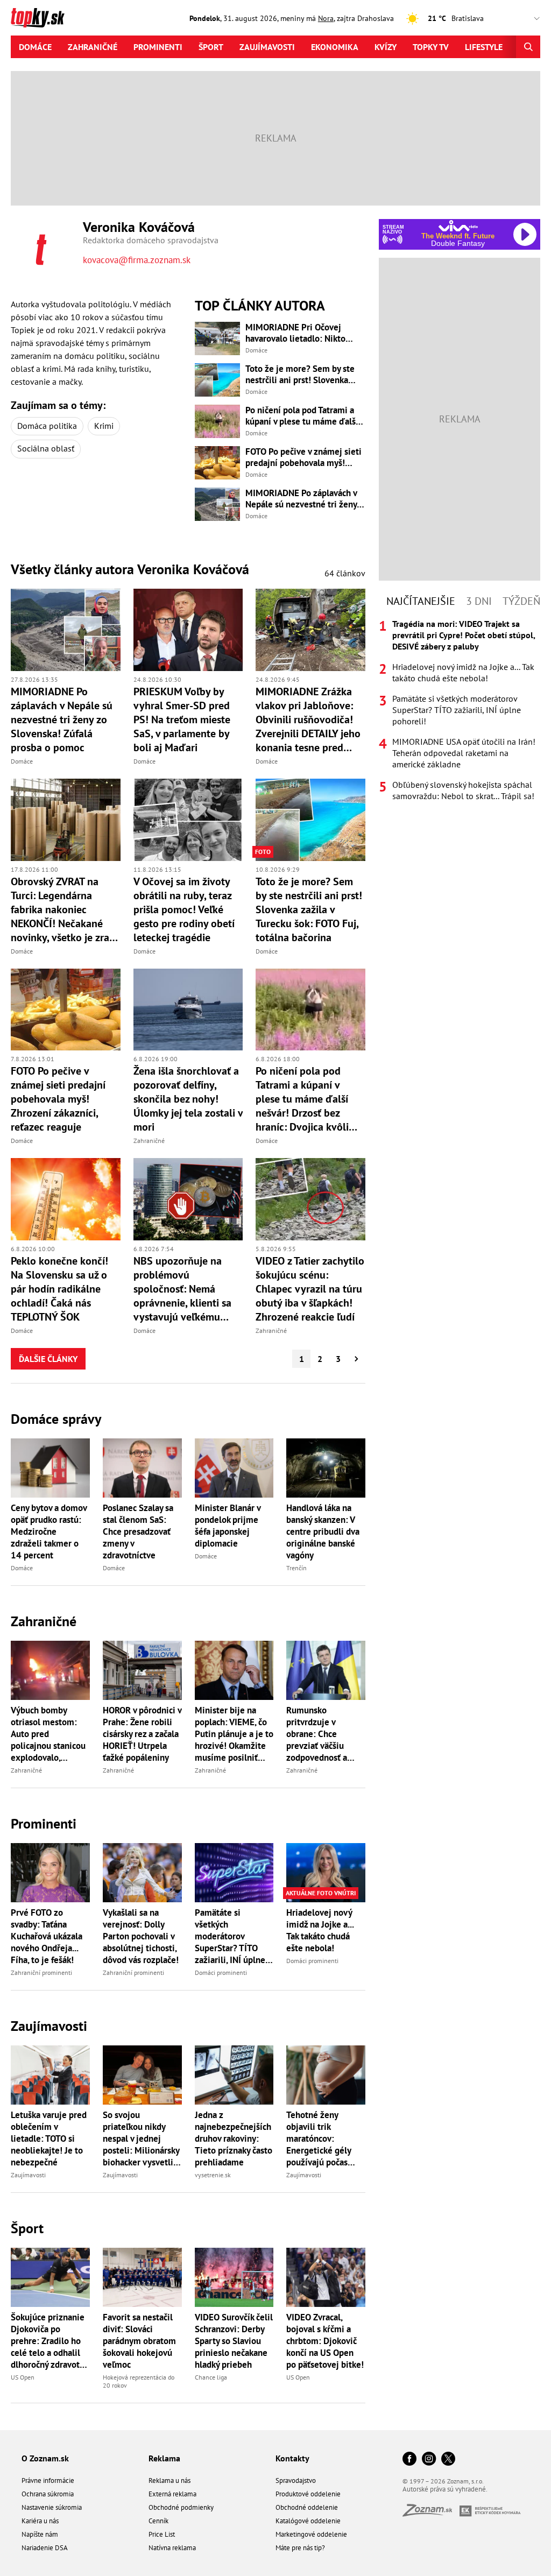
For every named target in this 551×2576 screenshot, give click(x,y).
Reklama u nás (169, 2480)
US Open (23, 2377)
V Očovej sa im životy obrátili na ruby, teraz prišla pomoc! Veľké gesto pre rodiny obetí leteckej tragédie (184, 909)
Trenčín (296, 1568)
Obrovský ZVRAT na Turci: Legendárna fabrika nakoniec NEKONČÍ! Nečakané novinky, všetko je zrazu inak (65, 909)
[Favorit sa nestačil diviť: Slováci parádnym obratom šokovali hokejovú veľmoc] (142, 2277)
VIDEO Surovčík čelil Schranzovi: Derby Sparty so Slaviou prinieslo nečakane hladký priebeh (234, 2341)
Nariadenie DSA (45, 2548)
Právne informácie (48, 2480)
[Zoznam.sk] (431, 2513)
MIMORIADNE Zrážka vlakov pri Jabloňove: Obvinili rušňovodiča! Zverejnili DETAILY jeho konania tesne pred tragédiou (308, 719)
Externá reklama (172, 2494)
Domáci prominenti (221, 1972)
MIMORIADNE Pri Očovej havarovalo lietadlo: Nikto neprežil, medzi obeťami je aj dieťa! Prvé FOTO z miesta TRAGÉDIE (302, 333)
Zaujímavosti (267, 47)
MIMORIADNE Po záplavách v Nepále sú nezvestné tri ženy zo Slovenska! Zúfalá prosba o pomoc (302, 499)
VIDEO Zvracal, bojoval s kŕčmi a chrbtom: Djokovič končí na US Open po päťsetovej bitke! (325, 2341)
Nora (326, 18)
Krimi (104, 426)
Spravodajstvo (296, 2480)
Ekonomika (335, 47)
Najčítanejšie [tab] (421, 601)
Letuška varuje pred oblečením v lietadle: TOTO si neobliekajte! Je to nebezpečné (49, 2139)
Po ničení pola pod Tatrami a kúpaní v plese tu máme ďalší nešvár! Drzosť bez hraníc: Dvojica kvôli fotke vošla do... (302, 416)
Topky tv (431, 47)
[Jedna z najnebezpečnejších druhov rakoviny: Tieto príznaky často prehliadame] (234, 2075)
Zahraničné (93, 47)
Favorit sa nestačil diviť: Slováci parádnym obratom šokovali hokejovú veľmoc (139, 2341)
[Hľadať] (528, 47)
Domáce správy (56, 1419)
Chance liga (211, 2377)
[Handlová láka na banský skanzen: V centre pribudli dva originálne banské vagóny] (326, 1468)
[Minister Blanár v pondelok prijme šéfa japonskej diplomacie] (234, 1468)
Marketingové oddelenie (311, 2534)
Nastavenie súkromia (52, 2507)
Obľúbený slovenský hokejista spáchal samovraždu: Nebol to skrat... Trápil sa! (463, 790)
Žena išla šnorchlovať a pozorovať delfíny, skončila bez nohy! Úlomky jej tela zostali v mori (188, 1099)
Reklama (164, 2458)
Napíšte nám (40, 2534)
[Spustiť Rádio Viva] (458, 226)
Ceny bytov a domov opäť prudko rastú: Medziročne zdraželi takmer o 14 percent (49, 1532)
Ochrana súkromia (48, 2494)
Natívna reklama (172, 2548)
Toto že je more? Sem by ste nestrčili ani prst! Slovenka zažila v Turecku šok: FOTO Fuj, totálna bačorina (304, 375)
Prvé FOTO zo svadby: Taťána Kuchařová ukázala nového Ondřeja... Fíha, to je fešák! (47, 1936)
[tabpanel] (460, 710)
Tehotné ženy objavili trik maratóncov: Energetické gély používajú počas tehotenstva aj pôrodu (319, 2139)
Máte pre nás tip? (300, 2548)
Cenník (158, 2521)
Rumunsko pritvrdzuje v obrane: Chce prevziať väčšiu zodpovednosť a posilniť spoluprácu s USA (323, 1734)
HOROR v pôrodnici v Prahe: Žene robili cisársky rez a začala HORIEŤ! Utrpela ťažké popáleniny (142, 1734)
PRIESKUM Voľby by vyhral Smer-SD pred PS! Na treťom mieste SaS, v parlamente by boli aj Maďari (182, 719)
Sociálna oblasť (46, 448)
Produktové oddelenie (308, 2494)
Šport (211, 47)
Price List (162, 2534)
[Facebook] (409, 2459)
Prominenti (158, 47)
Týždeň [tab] (521, 601)
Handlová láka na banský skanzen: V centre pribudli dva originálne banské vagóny (323, 1532)
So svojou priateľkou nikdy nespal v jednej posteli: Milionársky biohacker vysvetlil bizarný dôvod (141, 2139)
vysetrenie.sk (213, 2175)
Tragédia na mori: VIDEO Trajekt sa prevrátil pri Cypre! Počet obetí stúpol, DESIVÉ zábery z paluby (464, 635)
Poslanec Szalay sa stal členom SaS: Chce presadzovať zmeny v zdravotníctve (138, 1532)
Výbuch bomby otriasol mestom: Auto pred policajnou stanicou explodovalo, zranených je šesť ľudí (48, 1734)
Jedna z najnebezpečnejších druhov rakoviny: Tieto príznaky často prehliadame (234, 2139)
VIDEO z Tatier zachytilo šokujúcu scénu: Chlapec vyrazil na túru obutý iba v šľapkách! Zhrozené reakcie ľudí (310, 1289)
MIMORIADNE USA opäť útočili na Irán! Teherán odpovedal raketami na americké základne (464, 753)
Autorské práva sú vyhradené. (445, 2489)
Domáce (35, 47)
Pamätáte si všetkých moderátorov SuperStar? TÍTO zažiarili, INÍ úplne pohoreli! (230, 1936)
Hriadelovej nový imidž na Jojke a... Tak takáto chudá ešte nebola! (320, 1930)
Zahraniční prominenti (41, 1972)
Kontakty (292, 2458)
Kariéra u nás (40, 2521)
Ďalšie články (48, 1359)
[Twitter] (448, 2459)
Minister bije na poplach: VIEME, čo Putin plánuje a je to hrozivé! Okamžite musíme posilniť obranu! (234, 1734)
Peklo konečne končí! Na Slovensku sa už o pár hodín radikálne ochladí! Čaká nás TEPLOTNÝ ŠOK (59, 1289)
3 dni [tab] (479, 601)
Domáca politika (47, 426)
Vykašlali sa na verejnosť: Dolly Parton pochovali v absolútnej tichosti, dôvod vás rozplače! (141, 1936)
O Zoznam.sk (45, 2458)
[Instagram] (429, 2459)
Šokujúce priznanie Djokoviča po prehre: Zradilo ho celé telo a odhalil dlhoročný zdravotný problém (50, 2341)
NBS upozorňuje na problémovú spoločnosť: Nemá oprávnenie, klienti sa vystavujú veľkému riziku (182, 1289)
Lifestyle (484, 47)
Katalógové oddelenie (308, 2521)
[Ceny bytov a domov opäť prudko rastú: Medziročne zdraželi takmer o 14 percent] (50, 1468)
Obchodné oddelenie (307, 2507)
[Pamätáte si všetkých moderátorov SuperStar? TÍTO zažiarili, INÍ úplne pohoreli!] (234, 1873)
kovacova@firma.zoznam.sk (137, 260)
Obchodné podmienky (181, 2507)
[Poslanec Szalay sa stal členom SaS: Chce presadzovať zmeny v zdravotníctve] (142, 1468)
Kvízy (386, 47)
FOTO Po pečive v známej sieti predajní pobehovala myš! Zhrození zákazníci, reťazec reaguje (303, 457)
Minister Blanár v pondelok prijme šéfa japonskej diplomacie (228, 1526)
